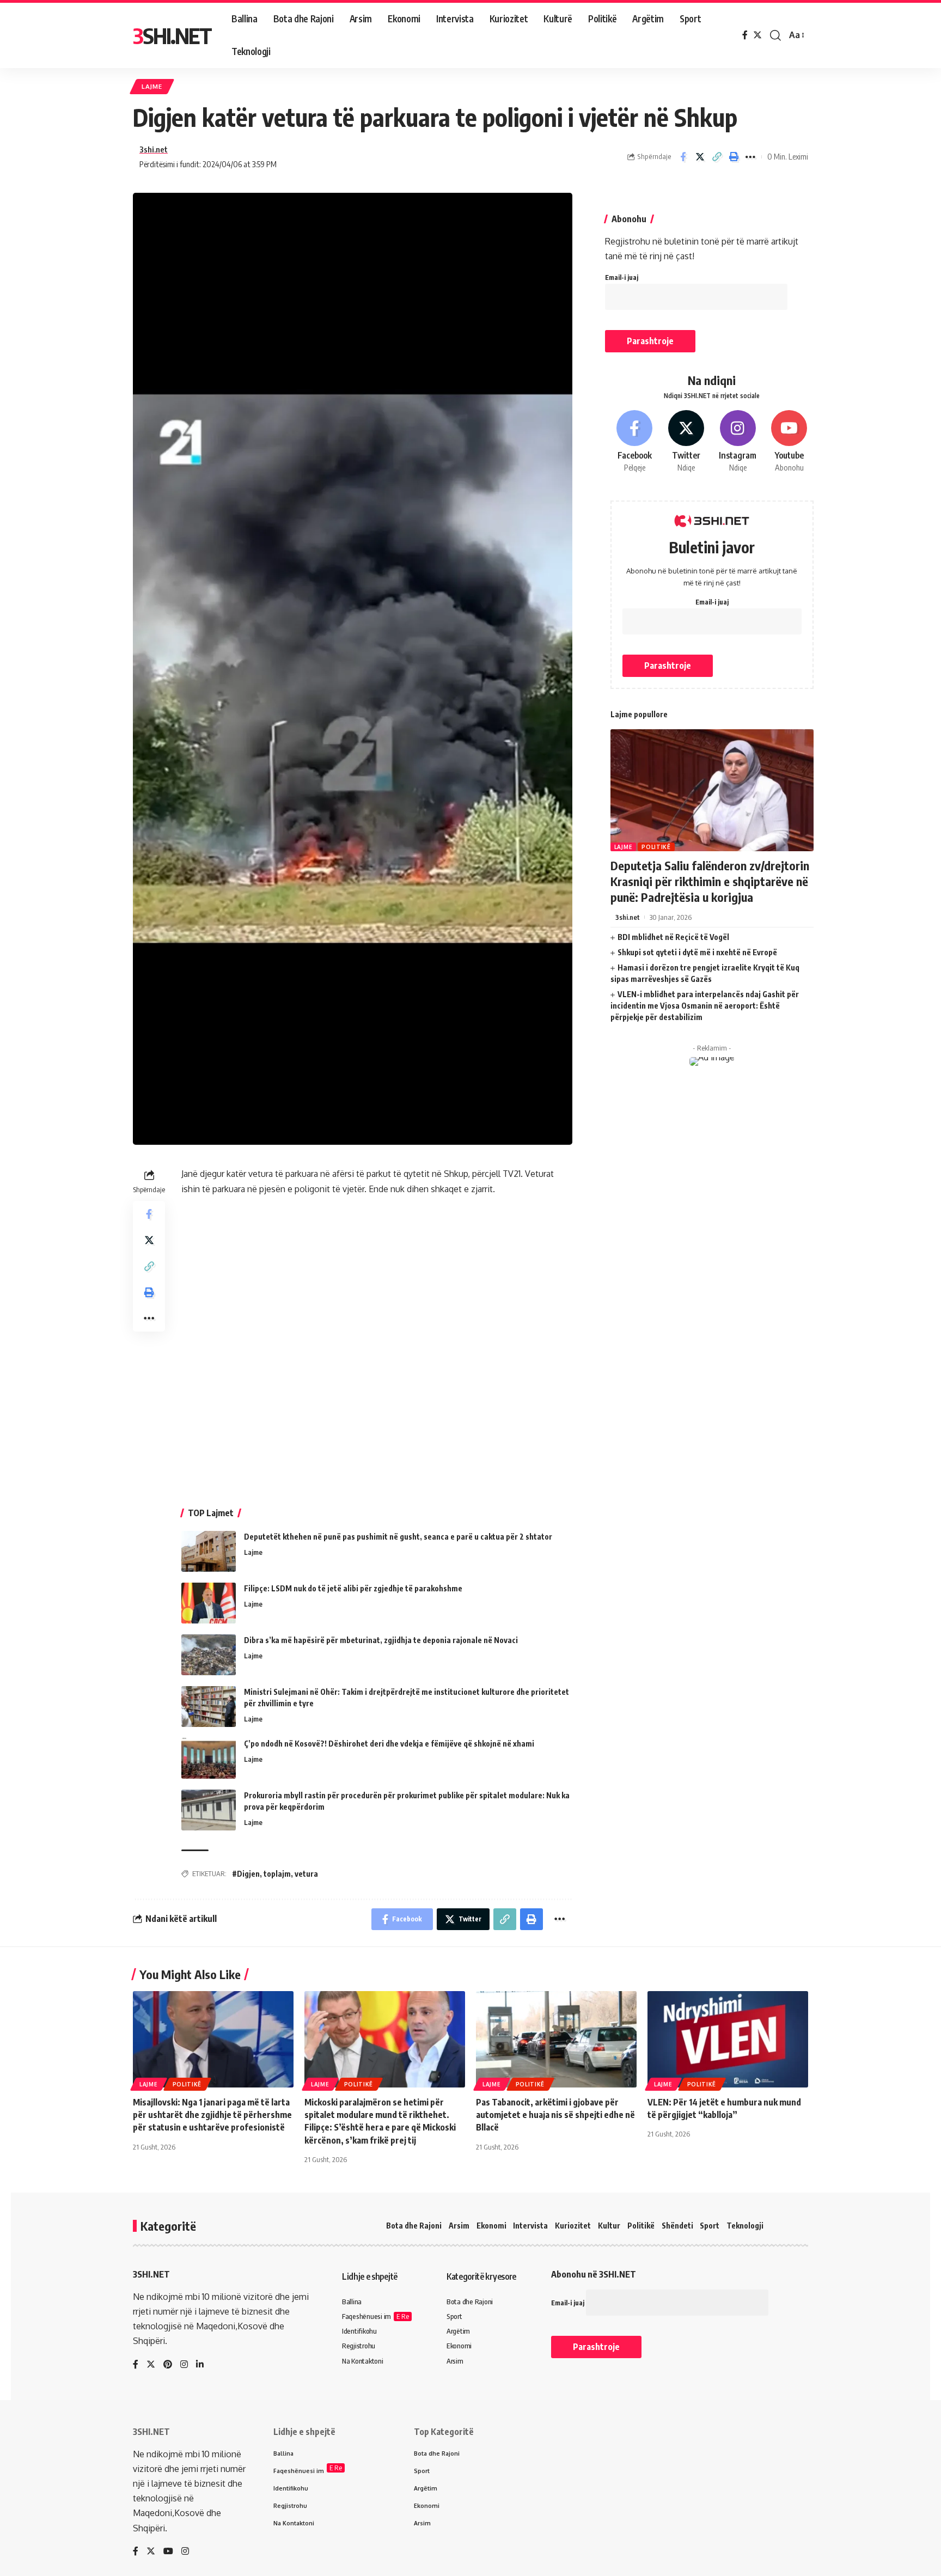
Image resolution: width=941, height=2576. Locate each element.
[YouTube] (168, 2552)
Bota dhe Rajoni (414, 2226)
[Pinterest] (168, 2365)
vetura (306, 1874)
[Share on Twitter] (700, 157)
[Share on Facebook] (683, 157)
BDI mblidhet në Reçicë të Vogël (673, 937)
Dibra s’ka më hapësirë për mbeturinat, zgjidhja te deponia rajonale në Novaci (381, 1640)
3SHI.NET (172, 35)
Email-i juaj (622, 277)
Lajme (152, 86)
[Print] (734, 157)
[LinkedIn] (200, 2365)
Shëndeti (677, 2226)
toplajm (277, 1874)
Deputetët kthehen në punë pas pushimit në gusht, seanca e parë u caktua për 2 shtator (398, 1537)
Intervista (530, 2226)
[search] (775, 35)
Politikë (656, 847)
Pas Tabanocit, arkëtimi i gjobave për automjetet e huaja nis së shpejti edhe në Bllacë (555, 2115)
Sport (710, 2226)
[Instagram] (738, 442)
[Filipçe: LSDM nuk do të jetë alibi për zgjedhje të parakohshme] (209, 1603)
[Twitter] (757, 35)
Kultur (609, 2226)
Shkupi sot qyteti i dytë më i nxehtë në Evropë (697, 952)
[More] (750, 157)
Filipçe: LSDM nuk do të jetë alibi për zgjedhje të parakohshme (353, 1588)
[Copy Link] (717, 157)
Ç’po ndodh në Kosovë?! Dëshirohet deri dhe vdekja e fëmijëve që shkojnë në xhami (389, 1744)
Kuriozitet (573, 2226)
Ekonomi (491, 2226)
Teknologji (745, 2226)
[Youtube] (789, 442)
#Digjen (246, 1874)
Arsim (459, 2226)
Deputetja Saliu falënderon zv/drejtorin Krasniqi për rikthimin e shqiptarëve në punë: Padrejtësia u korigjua (710, 881)
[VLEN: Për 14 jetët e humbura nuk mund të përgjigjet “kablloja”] (728, 2039)
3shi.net (154, 149)
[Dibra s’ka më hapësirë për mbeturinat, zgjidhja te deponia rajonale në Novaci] (209, 1655)
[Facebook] (745, 35)
